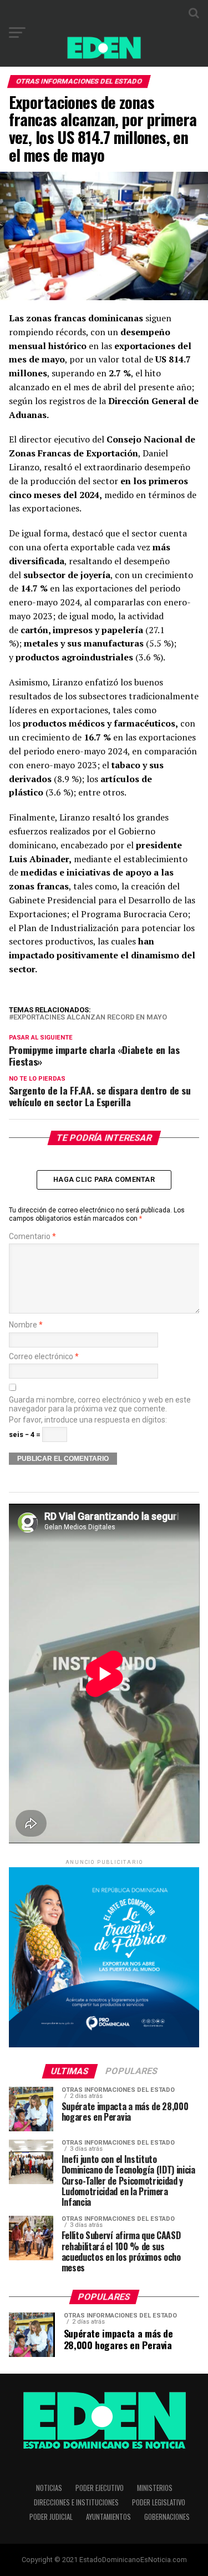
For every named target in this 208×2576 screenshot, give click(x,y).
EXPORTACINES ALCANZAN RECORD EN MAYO (90, 1018)
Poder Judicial (51, 2517)
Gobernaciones (167, 2517)
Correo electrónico (44, 1357)
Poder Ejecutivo (100, 2488)
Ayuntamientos (108, 2517)
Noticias (49, 2488)
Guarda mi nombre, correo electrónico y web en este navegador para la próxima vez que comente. (100, 1404)
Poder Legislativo (159, 2502)
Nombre (26, 1325)
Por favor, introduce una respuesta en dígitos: (88, 1420)
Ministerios (155, 2488)
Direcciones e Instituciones (76, 2502)
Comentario (32, 1237)
